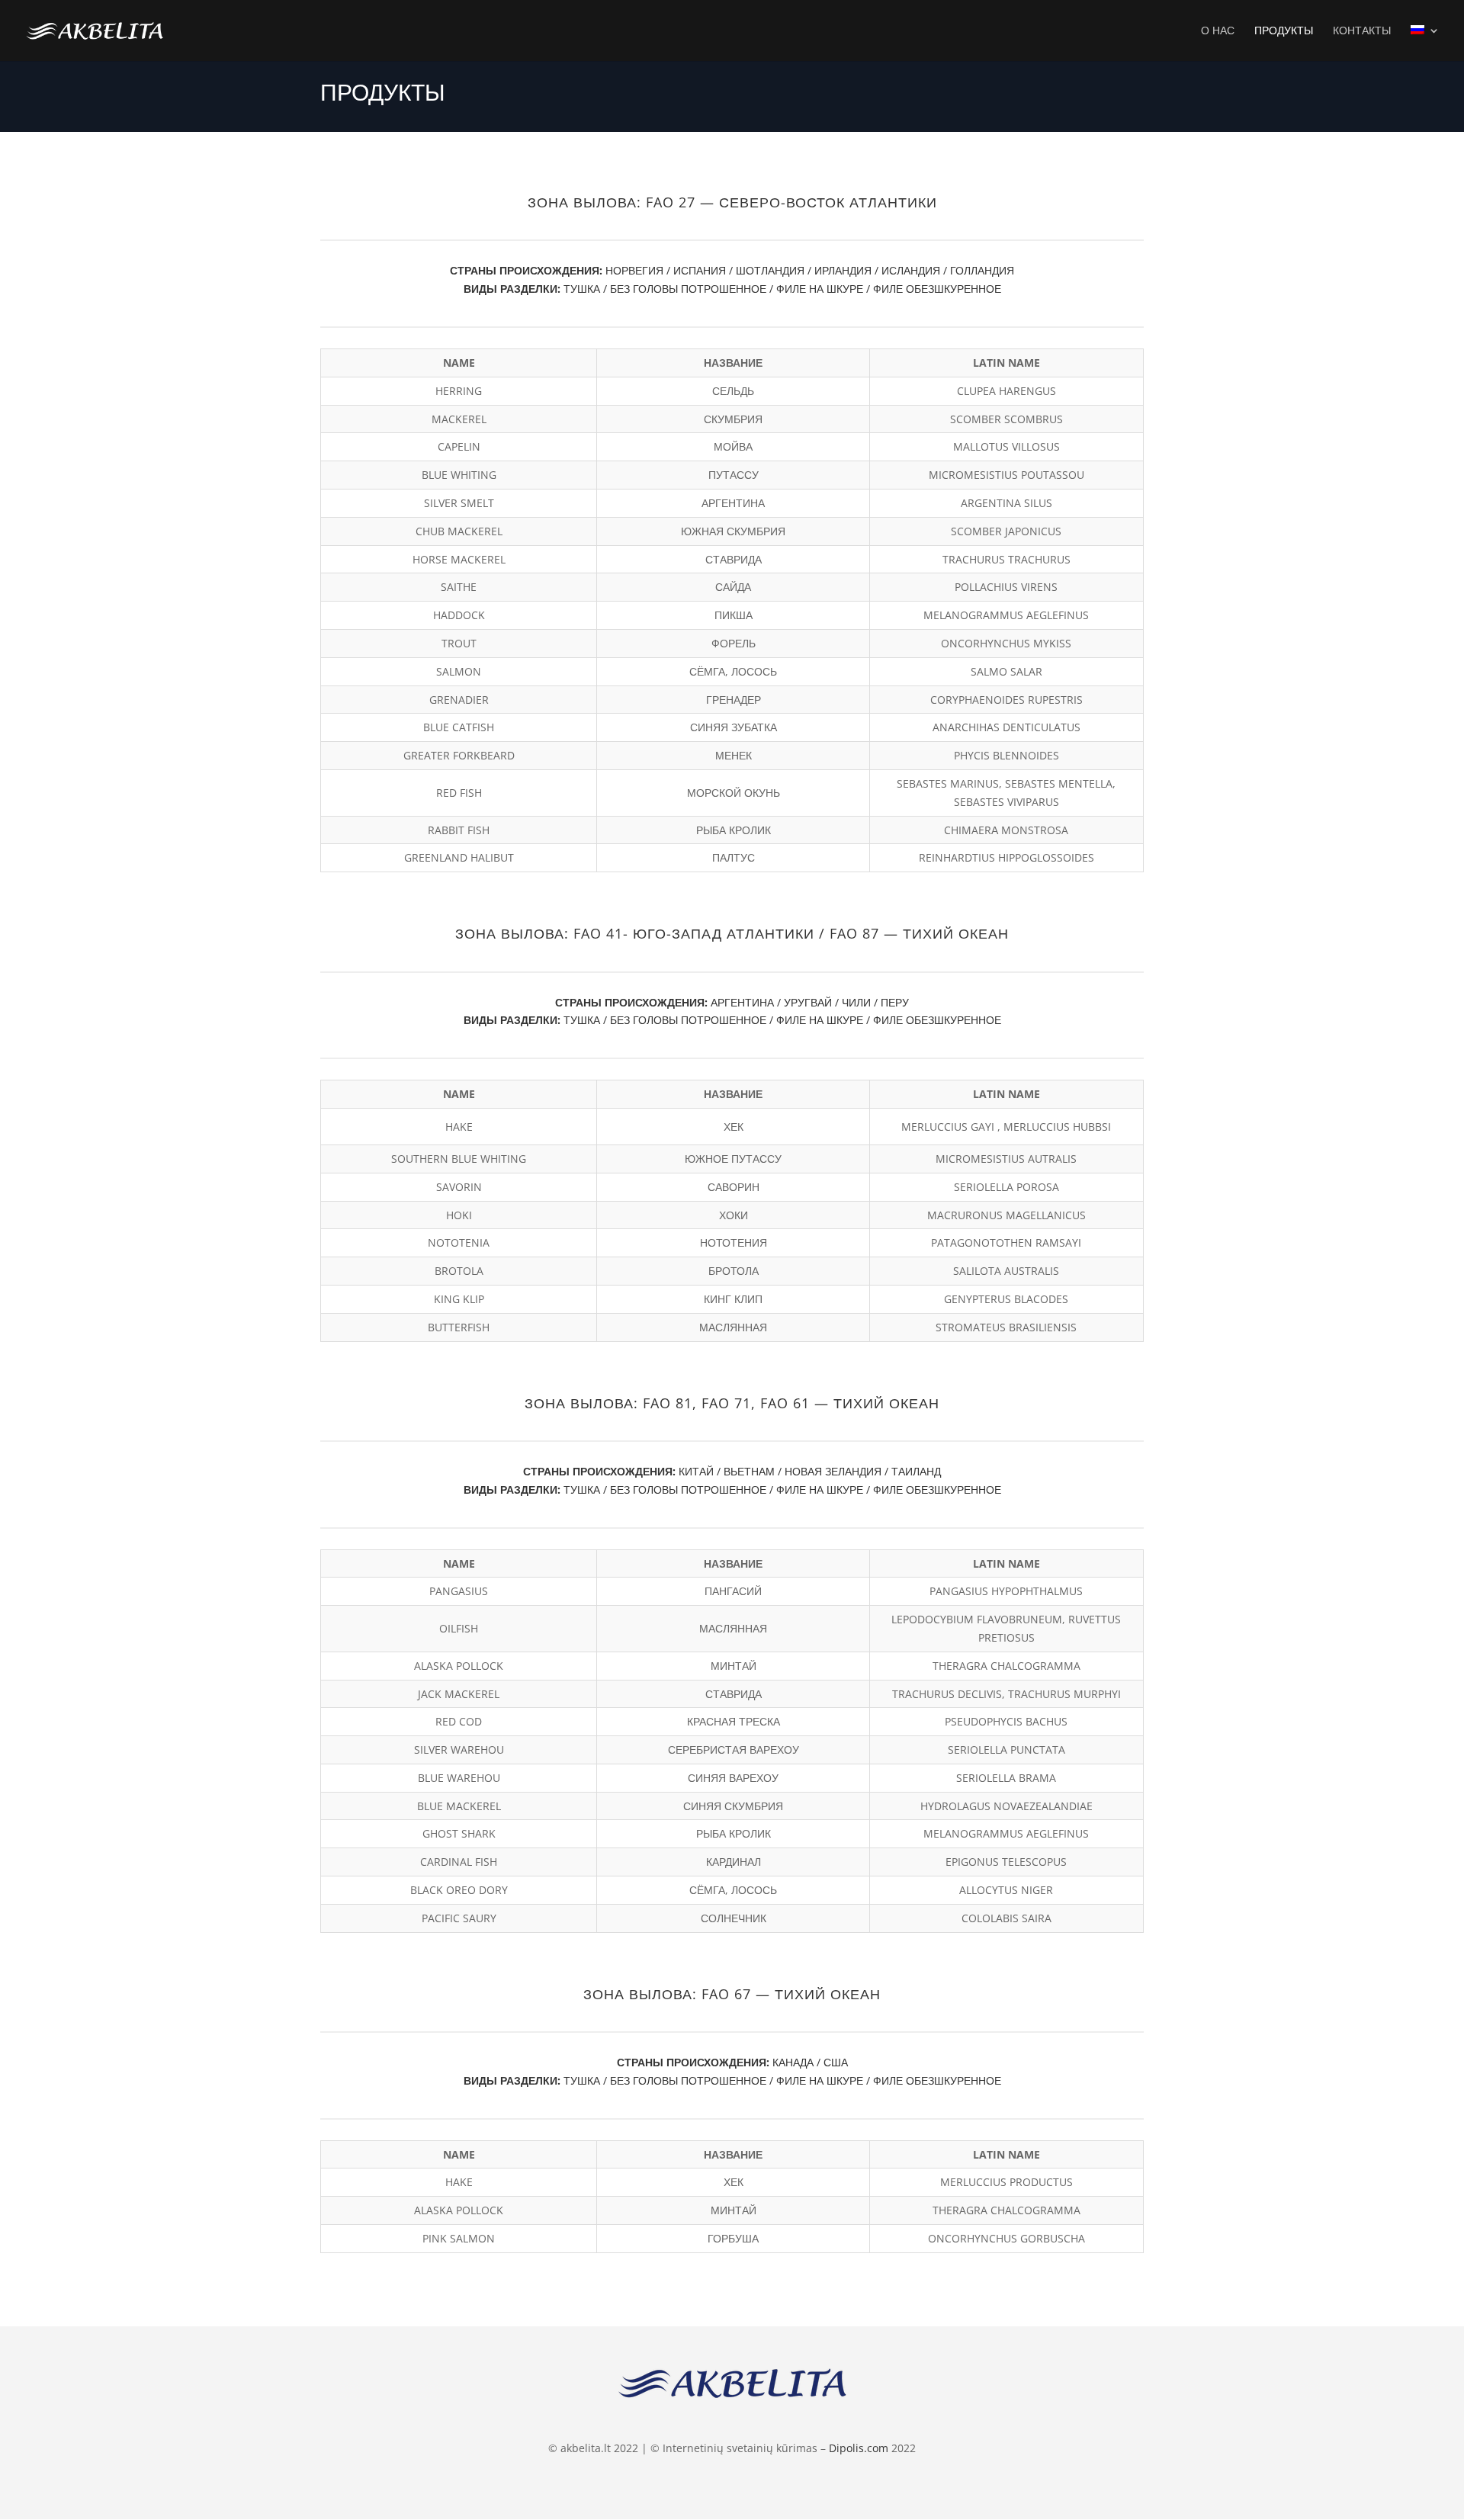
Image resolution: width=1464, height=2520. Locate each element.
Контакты (1362, 31)
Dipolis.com (859, 2448)
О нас (1218, 31)
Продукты (1284, 31)
